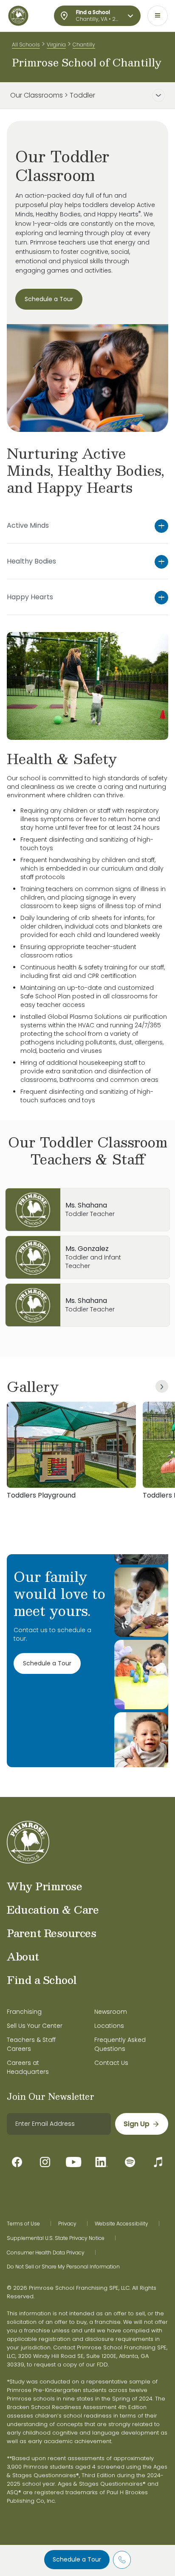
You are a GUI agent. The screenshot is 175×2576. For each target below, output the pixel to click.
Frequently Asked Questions (120, 2044)
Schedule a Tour (77, 2559)
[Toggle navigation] (158, 16)
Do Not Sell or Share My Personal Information (63, 2267)
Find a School (42, 1980)
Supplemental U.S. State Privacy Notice (56, 2238)
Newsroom (111, 2012)
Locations (109, 2026)
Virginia (56, 45)
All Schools (26, 45)
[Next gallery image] (162, 1386)
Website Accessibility (121, 2224)
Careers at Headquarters (28, 2067)
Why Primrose (44, 1886)
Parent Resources (51, 1933)
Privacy (67, 2224)
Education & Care (53, 1909)
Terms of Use (23, 2224)
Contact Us (111, 2063)
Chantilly (84, 45)
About (23, 1956)
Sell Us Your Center (35, 2026)
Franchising (24, 2012)
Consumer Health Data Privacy (46, 2253)
